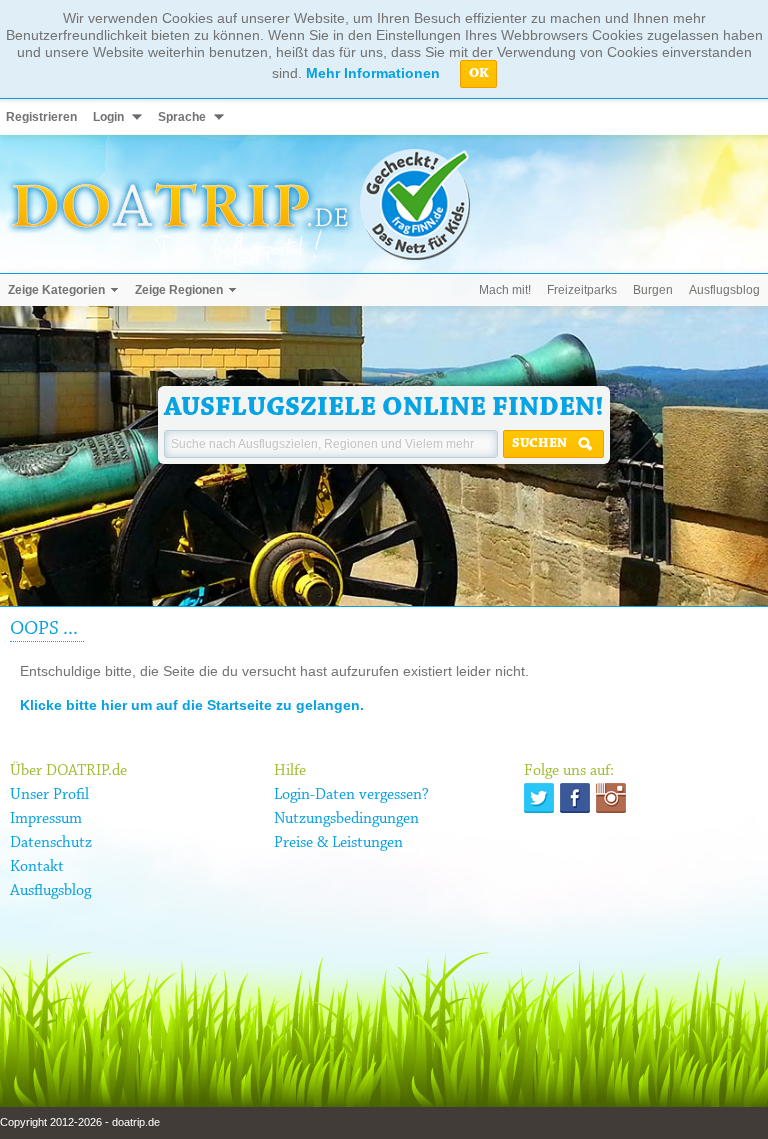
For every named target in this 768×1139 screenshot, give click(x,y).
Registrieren (41, 117)
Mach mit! (505, 290)
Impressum (46, 819)
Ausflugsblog (724, 290)
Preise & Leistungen (338, 843)
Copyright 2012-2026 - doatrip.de (80, 1122)
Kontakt (37, 867)
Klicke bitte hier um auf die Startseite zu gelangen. (192, 705)
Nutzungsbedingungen (346, 819)
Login (108, 117)
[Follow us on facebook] (575, 798)
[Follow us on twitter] (539, 798)
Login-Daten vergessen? (351, 795)
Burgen (653, 290)
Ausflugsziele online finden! (384, 408)
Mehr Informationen (373, 73)
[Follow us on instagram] (611, 798)
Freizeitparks (582, 290)
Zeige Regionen (179, 290)
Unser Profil (49, 795)
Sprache (182, 117)
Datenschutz (51, 843)
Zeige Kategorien (56, 290)
